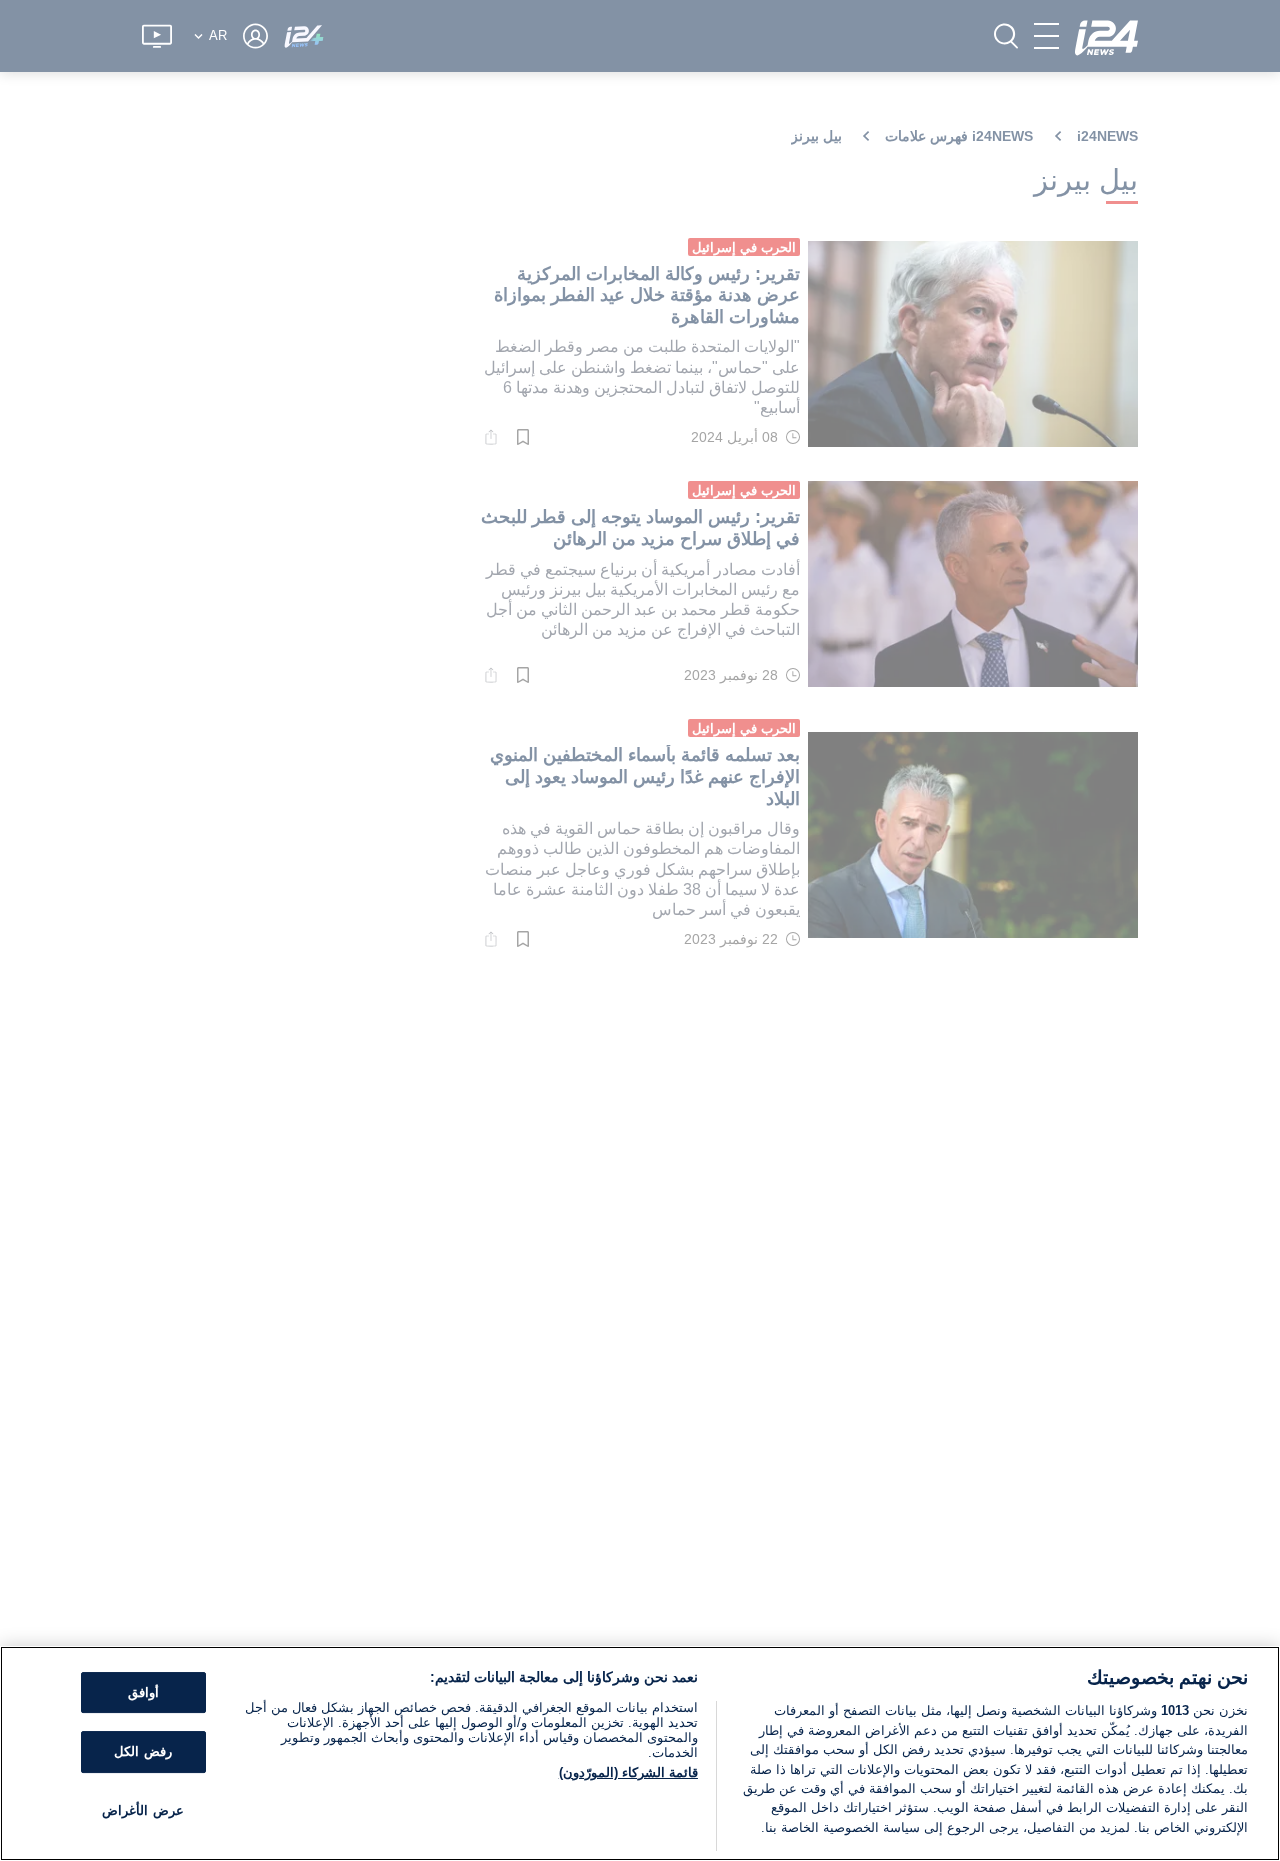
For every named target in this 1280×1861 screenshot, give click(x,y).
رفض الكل (142, 1751)
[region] (640, 1753)
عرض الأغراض (142, 1810)
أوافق (143, 1692)
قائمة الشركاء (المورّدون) (628, 1772)
